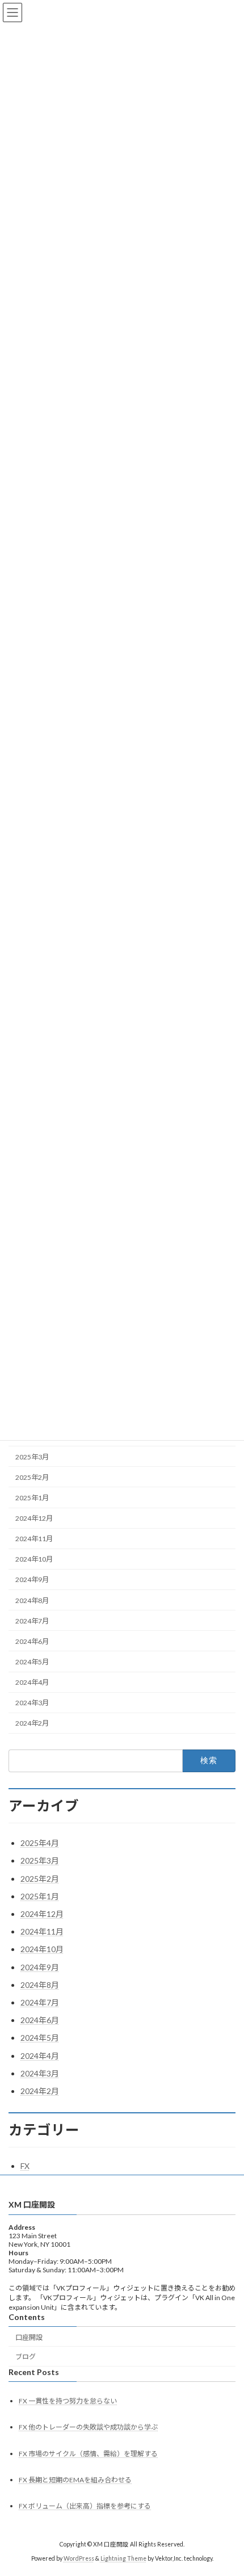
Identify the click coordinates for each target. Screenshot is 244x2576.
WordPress (79, 2558)
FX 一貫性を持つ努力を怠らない (68, 2401)
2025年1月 (32, 1498)
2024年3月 (32, 1703)
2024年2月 (32, 1723)
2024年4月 (32, 1682)
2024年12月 (34, 1518)
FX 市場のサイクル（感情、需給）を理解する (88, 2454)
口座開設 (29, 2337)
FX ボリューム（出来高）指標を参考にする (85, 2506)
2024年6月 (32, 1641)
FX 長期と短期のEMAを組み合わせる (75, 2480)
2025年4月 (40, 1843)
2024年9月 (32, 1579)
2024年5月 (32, 1662)
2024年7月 (32, 1620)
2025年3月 (32, 1456)
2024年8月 (32, 1600)
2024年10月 (34, 1559)
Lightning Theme (123, 2558)
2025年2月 (32, 1477)
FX (25, 2166)
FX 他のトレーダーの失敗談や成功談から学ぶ (88, 2428)
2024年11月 (34, 1539)
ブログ (26, 2357)
